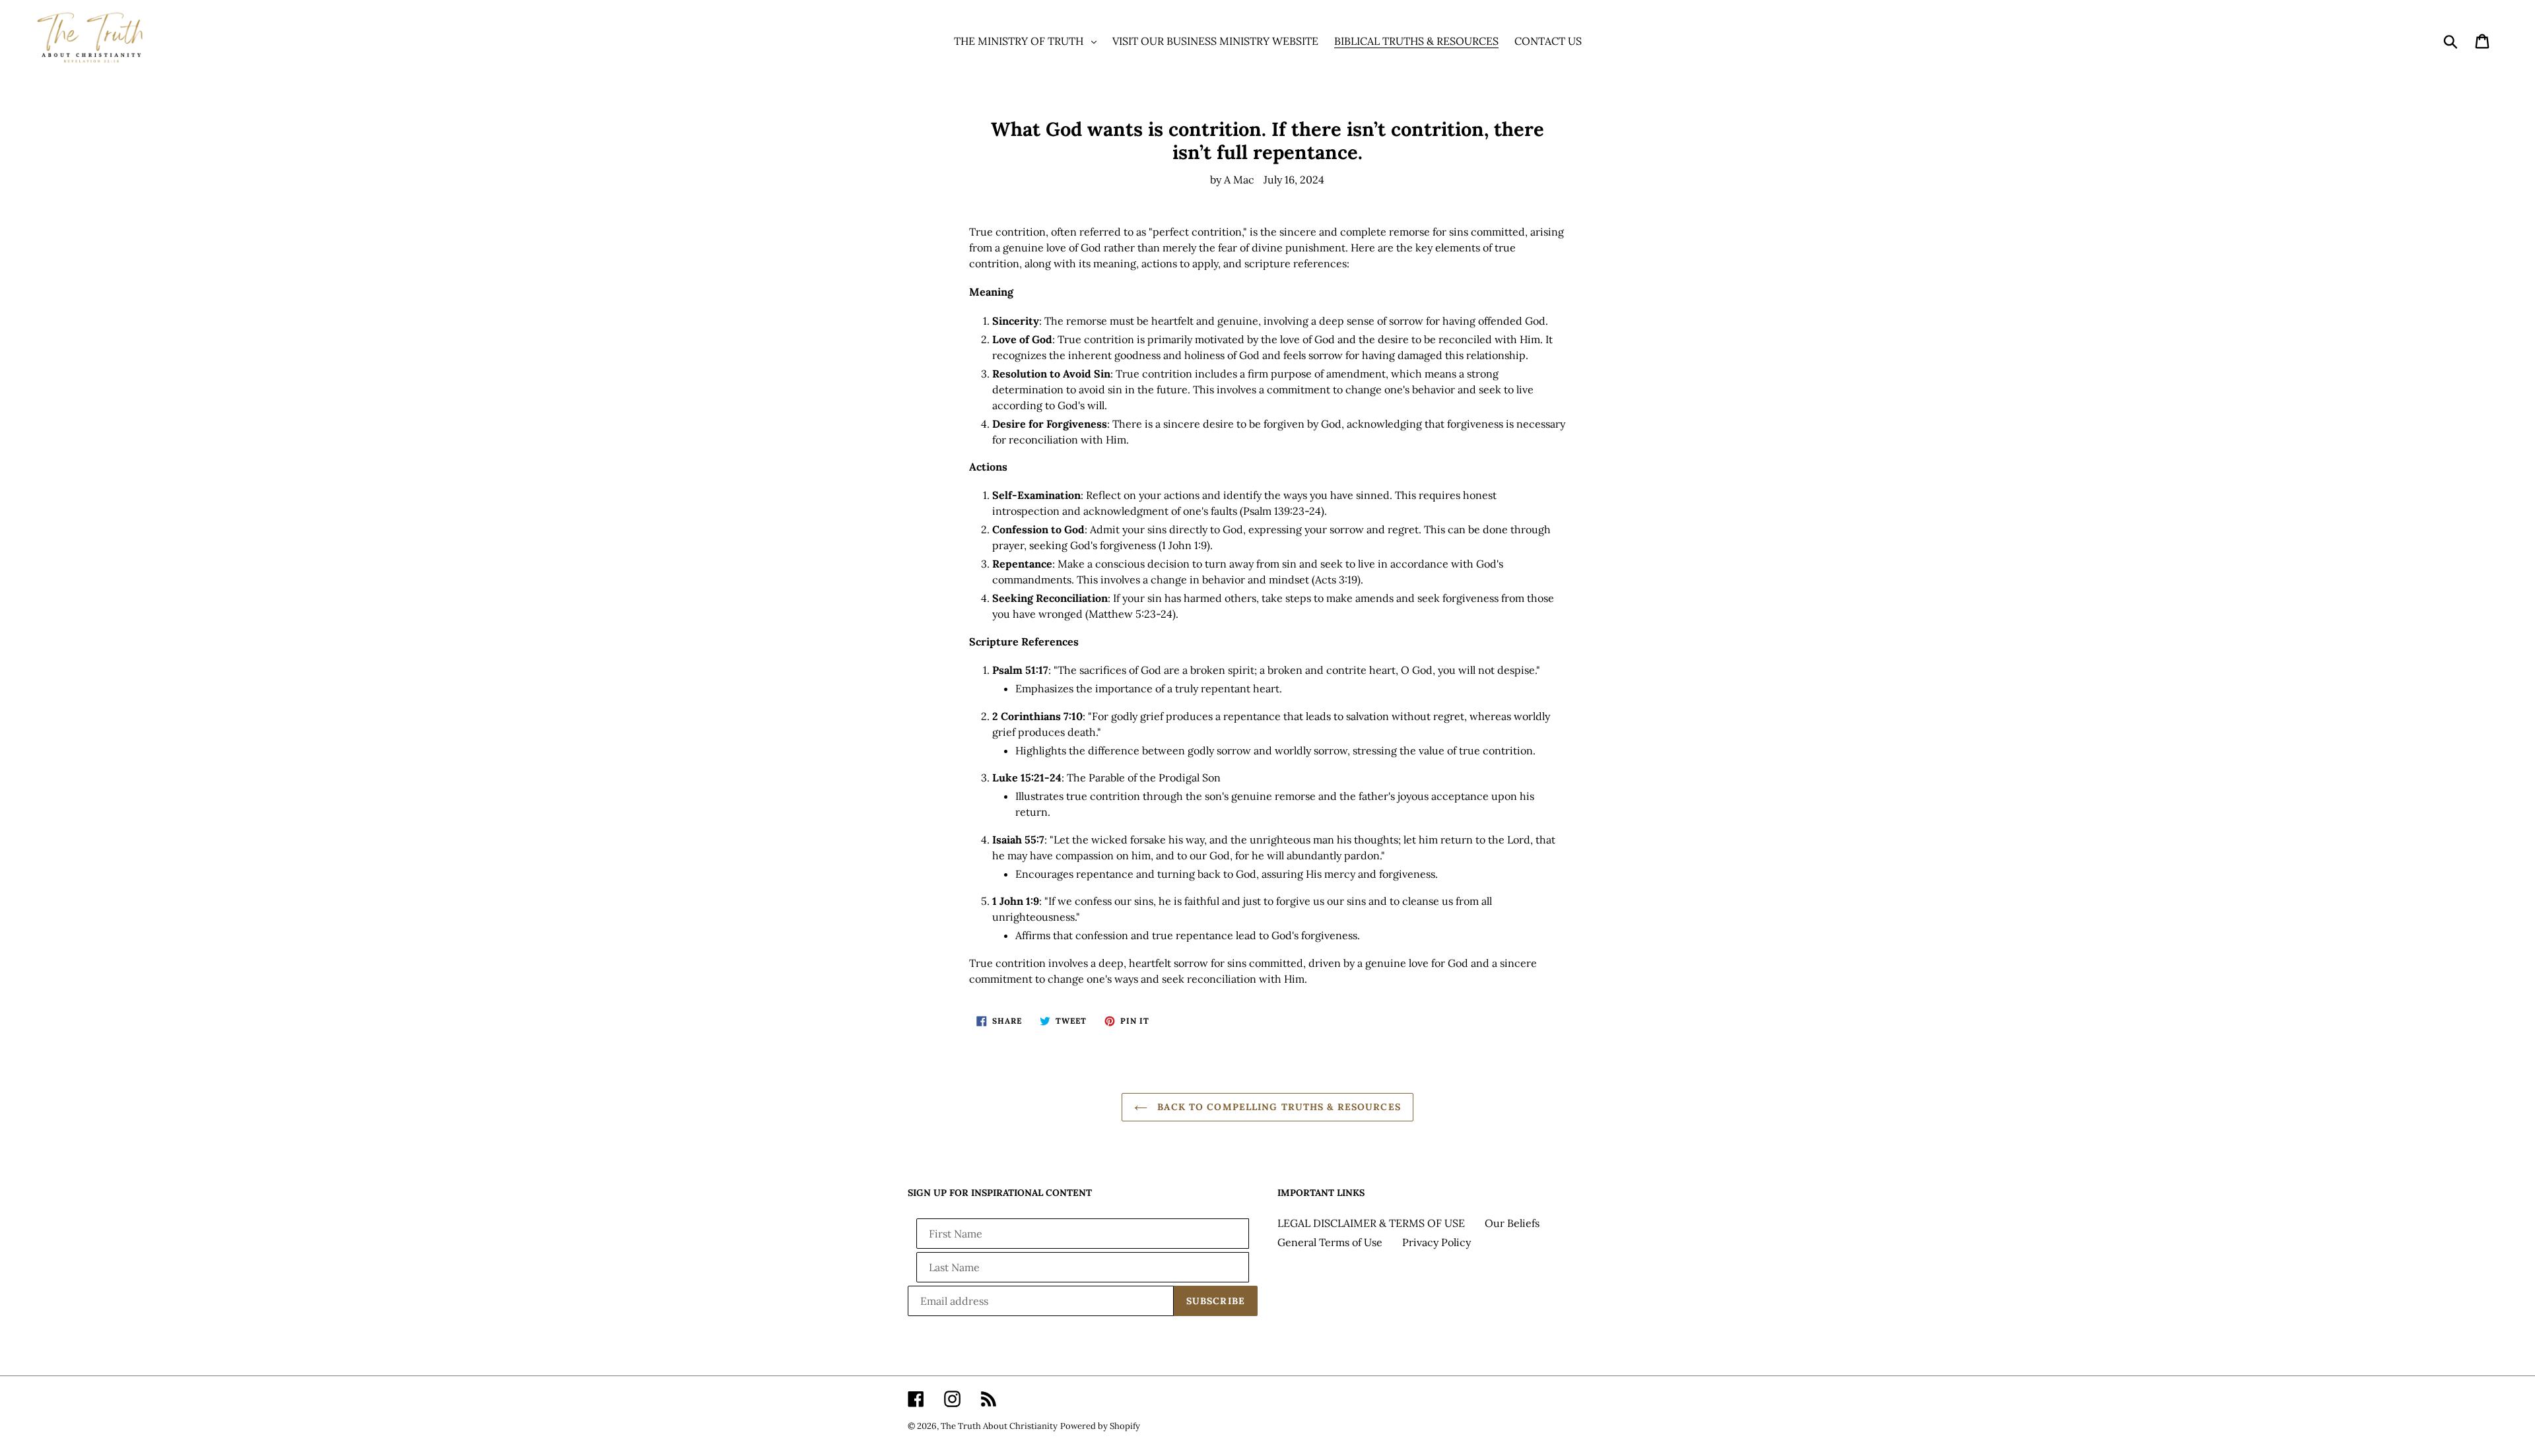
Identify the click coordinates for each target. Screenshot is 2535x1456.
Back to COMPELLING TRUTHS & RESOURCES (1277, 1107)
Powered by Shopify (1100, 1426)
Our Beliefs (1512, 1223)
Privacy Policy (1436, 1242)
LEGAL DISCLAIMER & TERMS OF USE (1371, 1223)
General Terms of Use (1330, 1242)
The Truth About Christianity (999, 1426)
